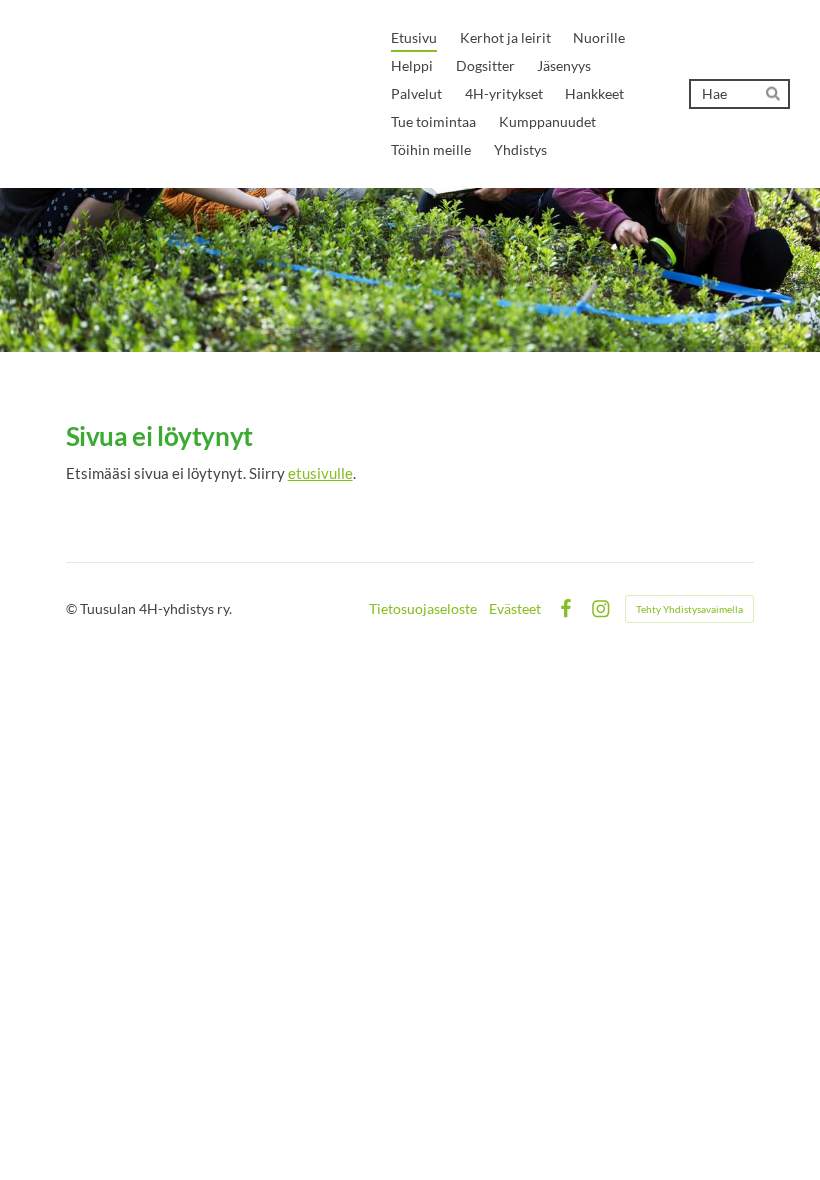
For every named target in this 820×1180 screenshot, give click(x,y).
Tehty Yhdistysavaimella (689, 609)
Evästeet (515, 609)
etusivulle (320, 473)
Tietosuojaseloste (423, 609)
